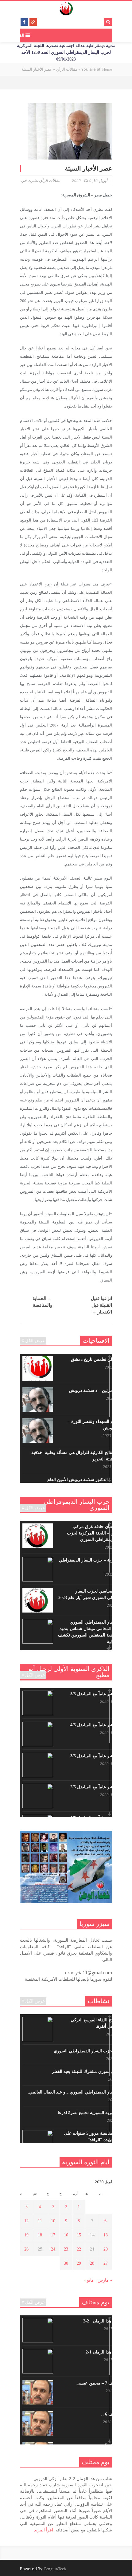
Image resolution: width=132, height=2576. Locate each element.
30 (66, 2263)
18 (40, 2235)
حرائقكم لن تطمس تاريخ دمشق (100, 1359)
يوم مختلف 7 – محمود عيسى (102, 2383)
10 (53, 2221)
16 (66, 2235)
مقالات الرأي (50, 181)
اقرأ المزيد (44, 2530)
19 (26, 2235)
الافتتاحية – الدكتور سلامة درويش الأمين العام (88, 1480)
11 (40, 2221)
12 (26, 2221)
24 (53, 2249)
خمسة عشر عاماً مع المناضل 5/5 (99, 1694)
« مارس (105, 2280)
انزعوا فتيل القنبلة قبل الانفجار (101, 1305)
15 (79, 2235)
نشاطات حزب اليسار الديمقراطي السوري (91, 2051)
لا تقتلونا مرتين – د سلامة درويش (99, 1390)
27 (106, 2263)
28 (92, 2263)
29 (79, 2263)
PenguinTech (55, 2569)
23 (66, 2249)
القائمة (19, 35)
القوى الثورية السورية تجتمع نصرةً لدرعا (93, 2113)
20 (106, 2249)
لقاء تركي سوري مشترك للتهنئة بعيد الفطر (90, 2072)
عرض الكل (35, 1341)
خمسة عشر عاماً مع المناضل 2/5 (99, 1787)
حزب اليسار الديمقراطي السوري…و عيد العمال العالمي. (78, 2092)
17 (53, 2235)
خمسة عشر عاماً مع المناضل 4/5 (99, 1725)
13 (106, 2235)
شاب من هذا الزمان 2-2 (106, 2321)
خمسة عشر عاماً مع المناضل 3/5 (99, 1756)
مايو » (89, 2280)
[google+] (33, 22)
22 (79, 2249)
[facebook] (24, 22)
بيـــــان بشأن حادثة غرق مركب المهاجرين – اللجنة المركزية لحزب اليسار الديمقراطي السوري (98, 1533)
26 (26, 2249)
